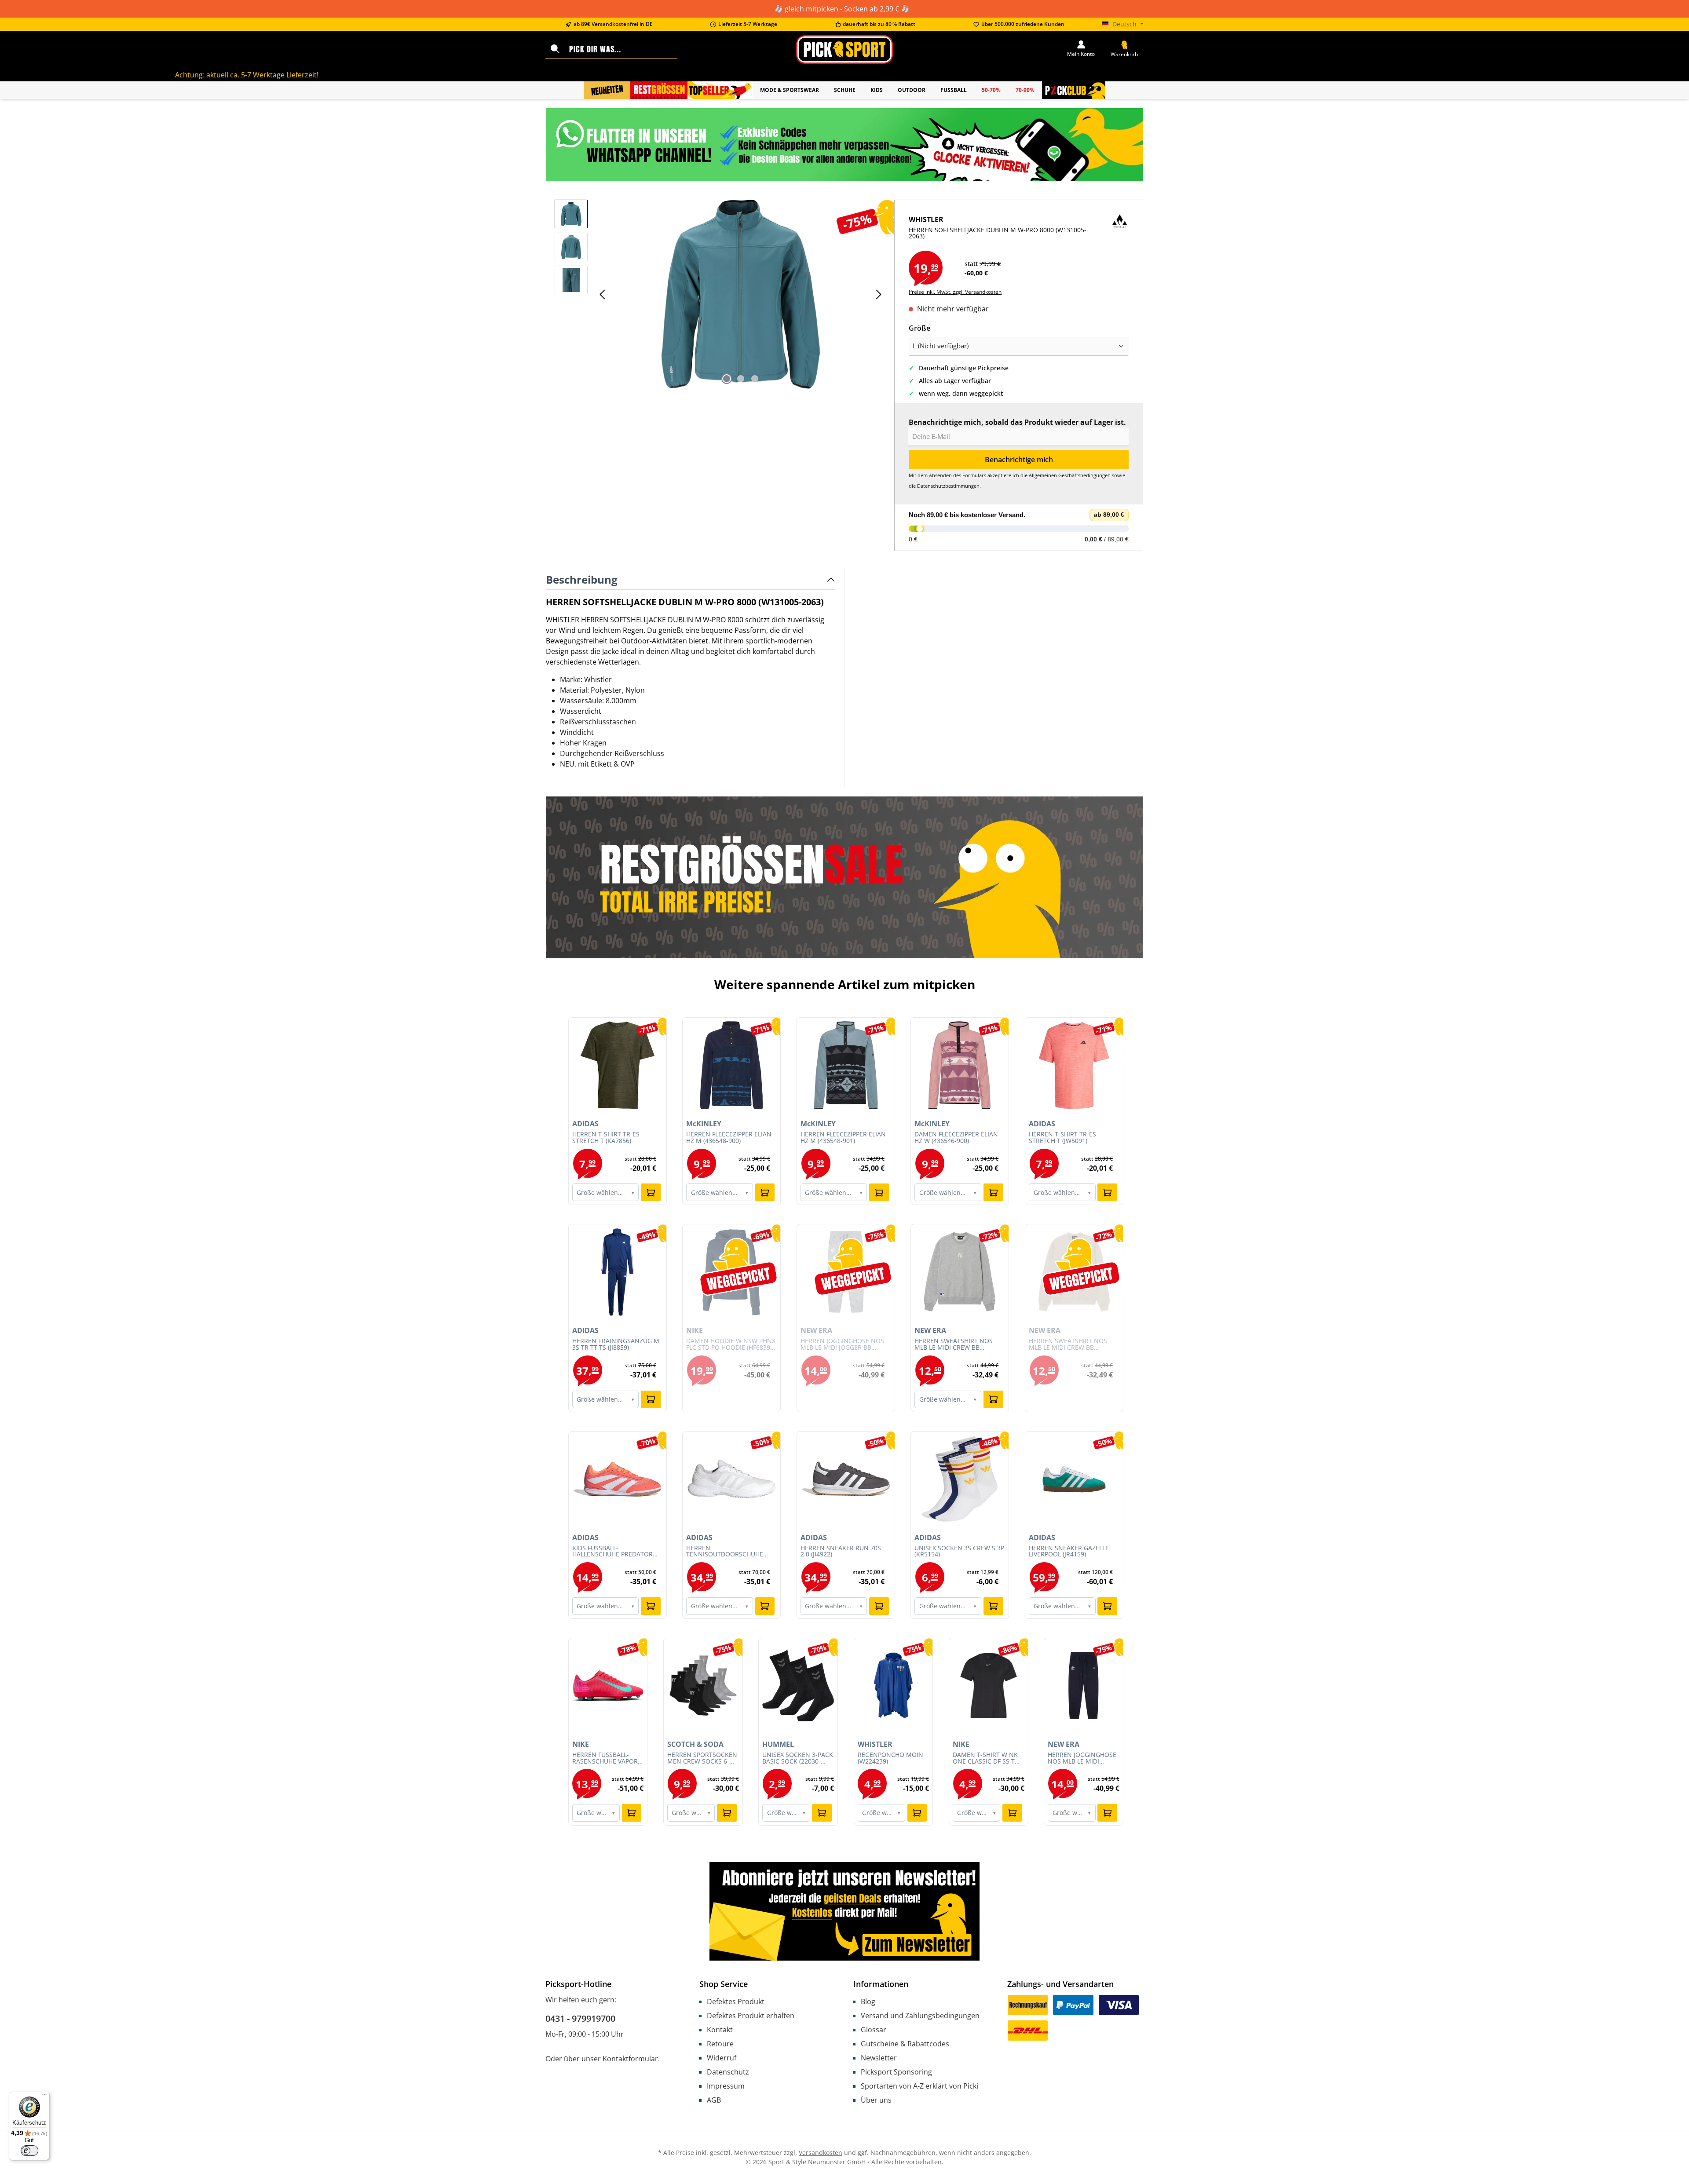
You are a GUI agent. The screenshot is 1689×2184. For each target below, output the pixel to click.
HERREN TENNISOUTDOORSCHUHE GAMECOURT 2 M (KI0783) (725, 1552)
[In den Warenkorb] (651, 1192)
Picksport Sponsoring (896, 2072)
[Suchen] (555, 49)
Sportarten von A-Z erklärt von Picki (919, 2086)
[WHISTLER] (1120, 232)
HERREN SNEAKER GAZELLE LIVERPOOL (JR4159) (1069, 1552)
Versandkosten (821, 2153)
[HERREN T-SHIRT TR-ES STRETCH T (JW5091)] (1074, 1065)
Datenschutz (728, 2072)
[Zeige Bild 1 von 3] (727, 379)
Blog (868, 2001)
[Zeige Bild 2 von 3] (741, 379)
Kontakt (720, 2030)
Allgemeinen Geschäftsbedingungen (1070, 475)
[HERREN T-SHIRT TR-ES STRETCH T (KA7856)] (618, 1065)
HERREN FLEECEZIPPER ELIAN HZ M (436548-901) (843, 1138)
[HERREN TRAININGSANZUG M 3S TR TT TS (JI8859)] (618, 1272)
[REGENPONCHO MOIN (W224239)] (894, 1686)
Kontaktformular (630, 2059)
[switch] (29, 2151)
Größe (919, 328)
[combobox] (621, 49)
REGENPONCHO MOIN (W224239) (890, 1758)
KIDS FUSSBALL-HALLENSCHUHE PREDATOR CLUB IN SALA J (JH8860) (612, 1552)
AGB (714, 2100)
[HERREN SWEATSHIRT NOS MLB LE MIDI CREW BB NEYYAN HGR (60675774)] (960, 1272)
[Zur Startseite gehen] (844, 49)
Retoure (720, 2044)
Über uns (876, 2100)
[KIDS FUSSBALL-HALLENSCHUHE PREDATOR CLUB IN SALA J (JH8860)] (618, 1479)
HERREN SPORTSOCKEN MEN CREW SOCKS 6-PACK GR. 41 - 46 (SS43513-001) (702, 1758)
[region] (720, 294)
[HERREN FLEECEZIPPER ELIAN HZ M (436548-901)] (846, 1065)
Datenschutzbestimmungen (948, 486)
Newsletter (879, 2058)
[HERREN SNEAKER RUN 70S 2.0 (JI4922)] (846, 1479)
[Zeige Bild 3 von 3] (755, 379)
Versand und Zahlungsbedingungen (920, 2016)
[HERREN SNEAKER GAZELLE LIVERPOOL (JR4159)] (1074, 1479)
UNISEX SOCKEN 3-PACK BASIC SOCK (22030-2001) (798, 1758)
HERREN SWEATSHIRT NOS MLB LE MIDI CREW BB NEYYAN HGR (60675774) (954, 1344)
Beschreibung (582, 579)
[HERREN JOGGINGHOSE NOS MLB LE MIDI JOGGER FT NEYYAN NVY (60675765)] (1084, 1686)
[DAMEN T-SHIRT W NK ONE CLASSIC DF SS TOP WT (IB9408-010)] (989, 1686)
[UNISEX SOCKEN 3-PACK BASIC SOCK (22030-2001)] (798, 1686)
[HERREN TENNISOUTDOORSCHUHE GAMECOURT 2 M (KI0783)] (731, 1479)
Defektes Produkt (736, 2001)
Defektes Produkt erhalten (751, 2016)
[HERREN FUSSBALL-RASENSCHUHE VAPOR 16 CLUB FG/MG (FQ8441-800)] (608, 1686)
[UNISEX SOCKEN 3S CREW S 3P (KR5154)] (960, 1479)
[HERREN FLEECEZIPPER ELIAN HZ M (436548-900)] (731, 1065)
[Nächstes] (878, 294)
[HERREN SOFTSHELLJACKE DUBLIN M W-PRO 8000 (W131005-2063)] (741, 294)
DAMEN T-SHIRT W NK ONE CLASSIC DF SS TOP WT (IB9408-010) (988, 1758)
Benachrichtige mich (1019, 460)
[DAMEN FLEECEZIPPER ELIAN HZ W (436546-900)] (960, 1065)
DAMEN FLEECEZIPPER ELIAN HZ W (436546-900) (956, 1138)
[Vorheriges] (603, 294)
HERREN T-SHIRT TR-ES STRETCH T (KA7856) (606, 1138)
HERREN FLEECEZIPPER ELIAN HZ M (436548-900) (729, 1138)
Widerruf (722, 2058)
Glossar (874, 2030)
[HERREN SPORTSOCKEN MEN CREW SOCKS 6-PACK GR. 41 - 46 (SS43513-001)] (703, 1686)
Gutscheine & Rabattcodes (905, 2044)
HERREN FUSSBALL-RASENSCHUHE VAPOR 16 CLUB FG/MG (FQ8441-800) (605, 1758)
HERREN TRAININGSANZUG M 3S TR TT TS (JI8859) (616, 1344)
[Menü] (44, 2097)
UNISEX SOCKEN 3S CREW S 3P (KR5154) (959, 1552)
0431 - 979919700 (580, 2018)
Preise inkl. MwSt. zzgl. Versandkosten (955, 292)
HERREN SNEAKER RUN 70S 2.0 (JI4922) (841, 1552)
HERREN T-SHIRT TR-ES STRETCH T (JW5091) (1062, 1138)
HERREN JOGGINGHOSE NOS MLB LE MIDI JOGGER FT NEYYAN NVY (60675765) (1083, 1758)
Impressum (726, 2086)
